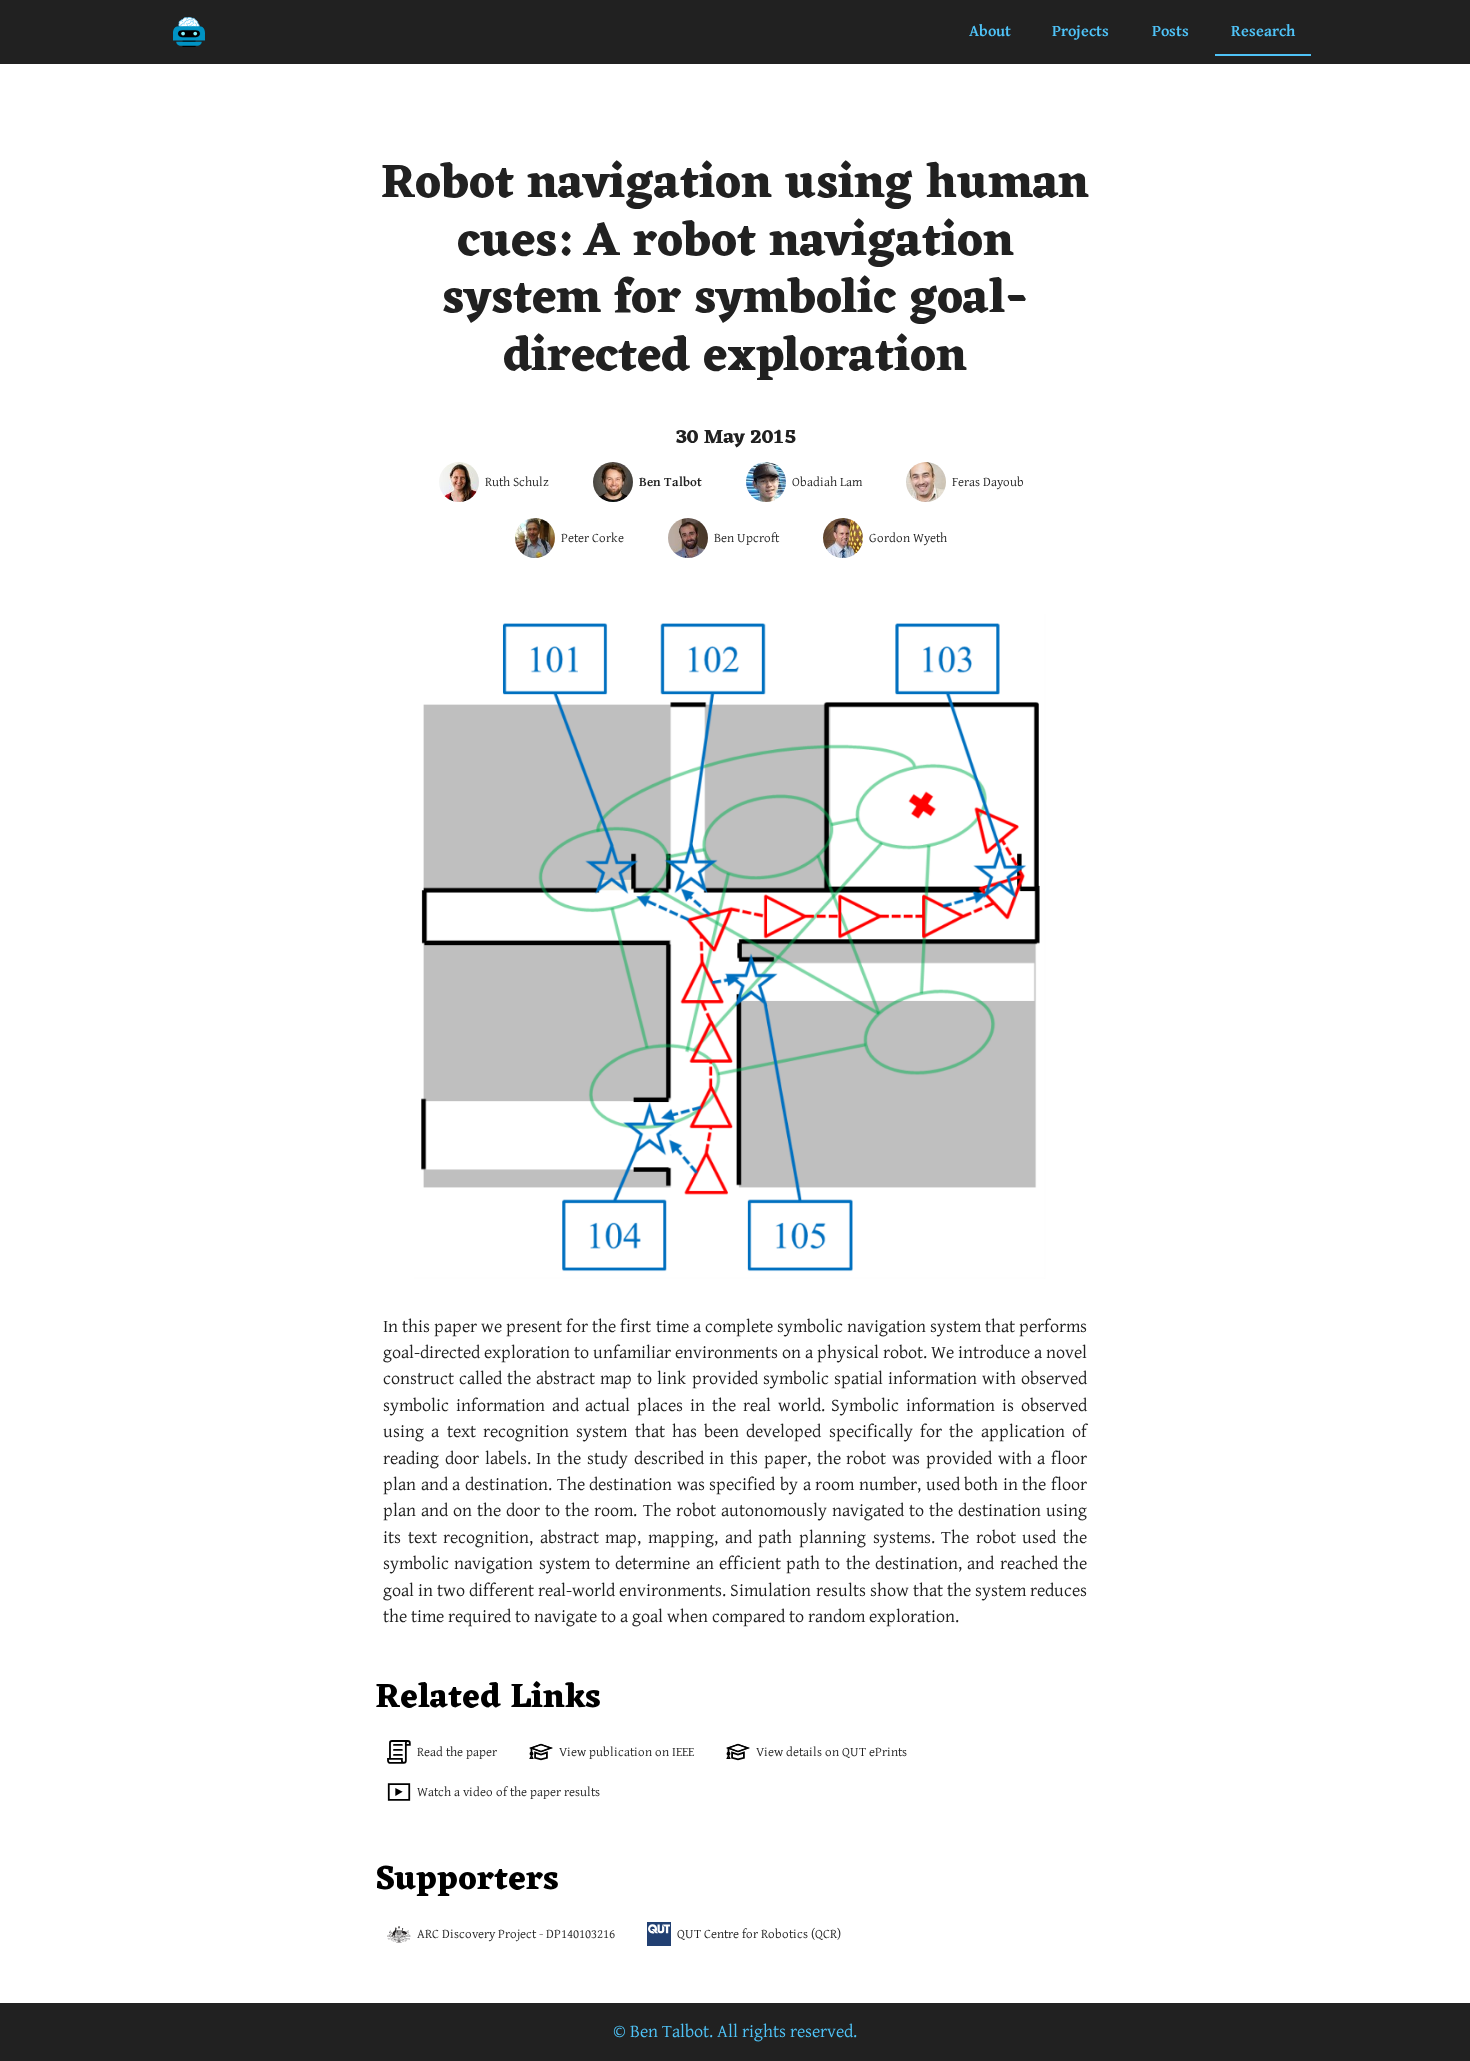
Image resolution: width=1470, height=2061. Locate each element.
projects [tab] (1080, 31)
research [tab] (1263, 31)
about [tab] (990, 31)
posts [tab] (1170, 31)
